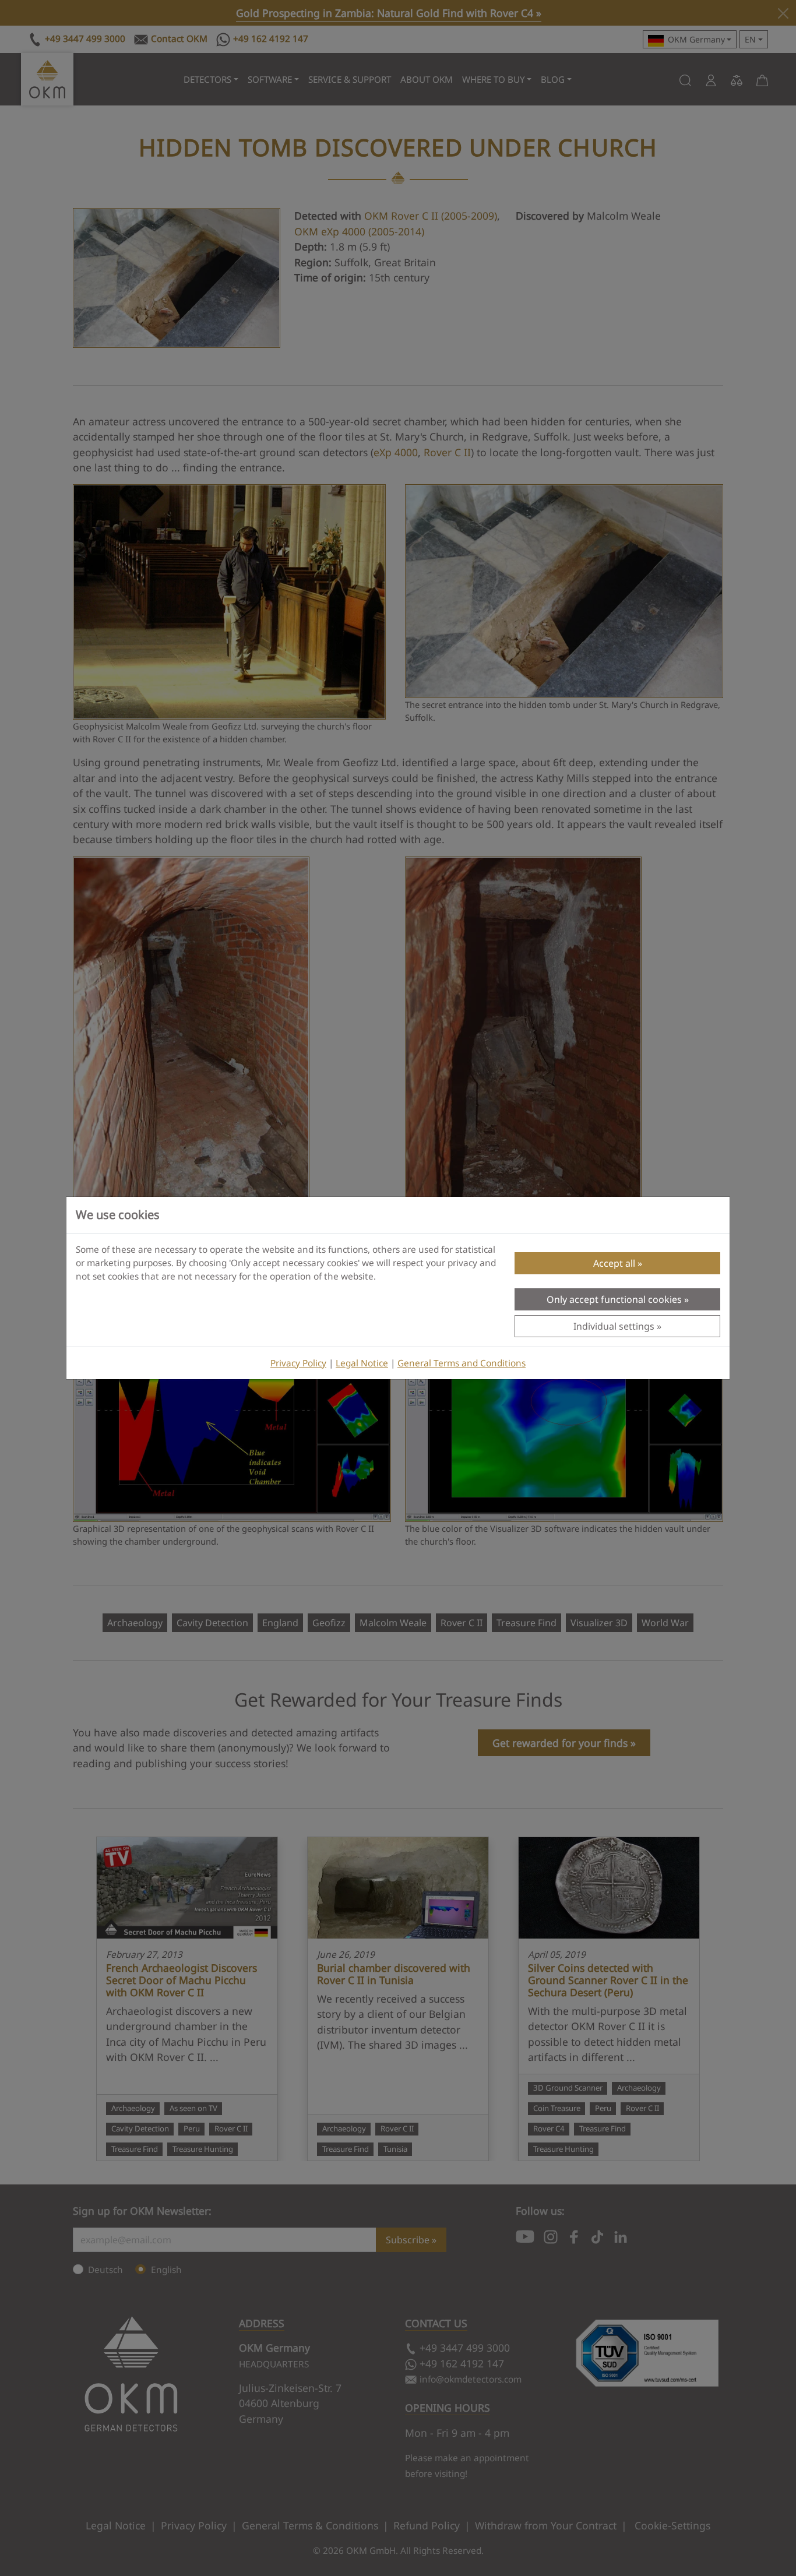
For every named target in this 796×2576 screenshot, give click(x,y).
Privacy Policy (298, 1363)
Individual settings (614, 1326)
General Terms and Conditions (462, 1363)
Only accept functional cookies (614, 1299)
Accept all (614, 1263)
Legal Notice (362, 1363)
